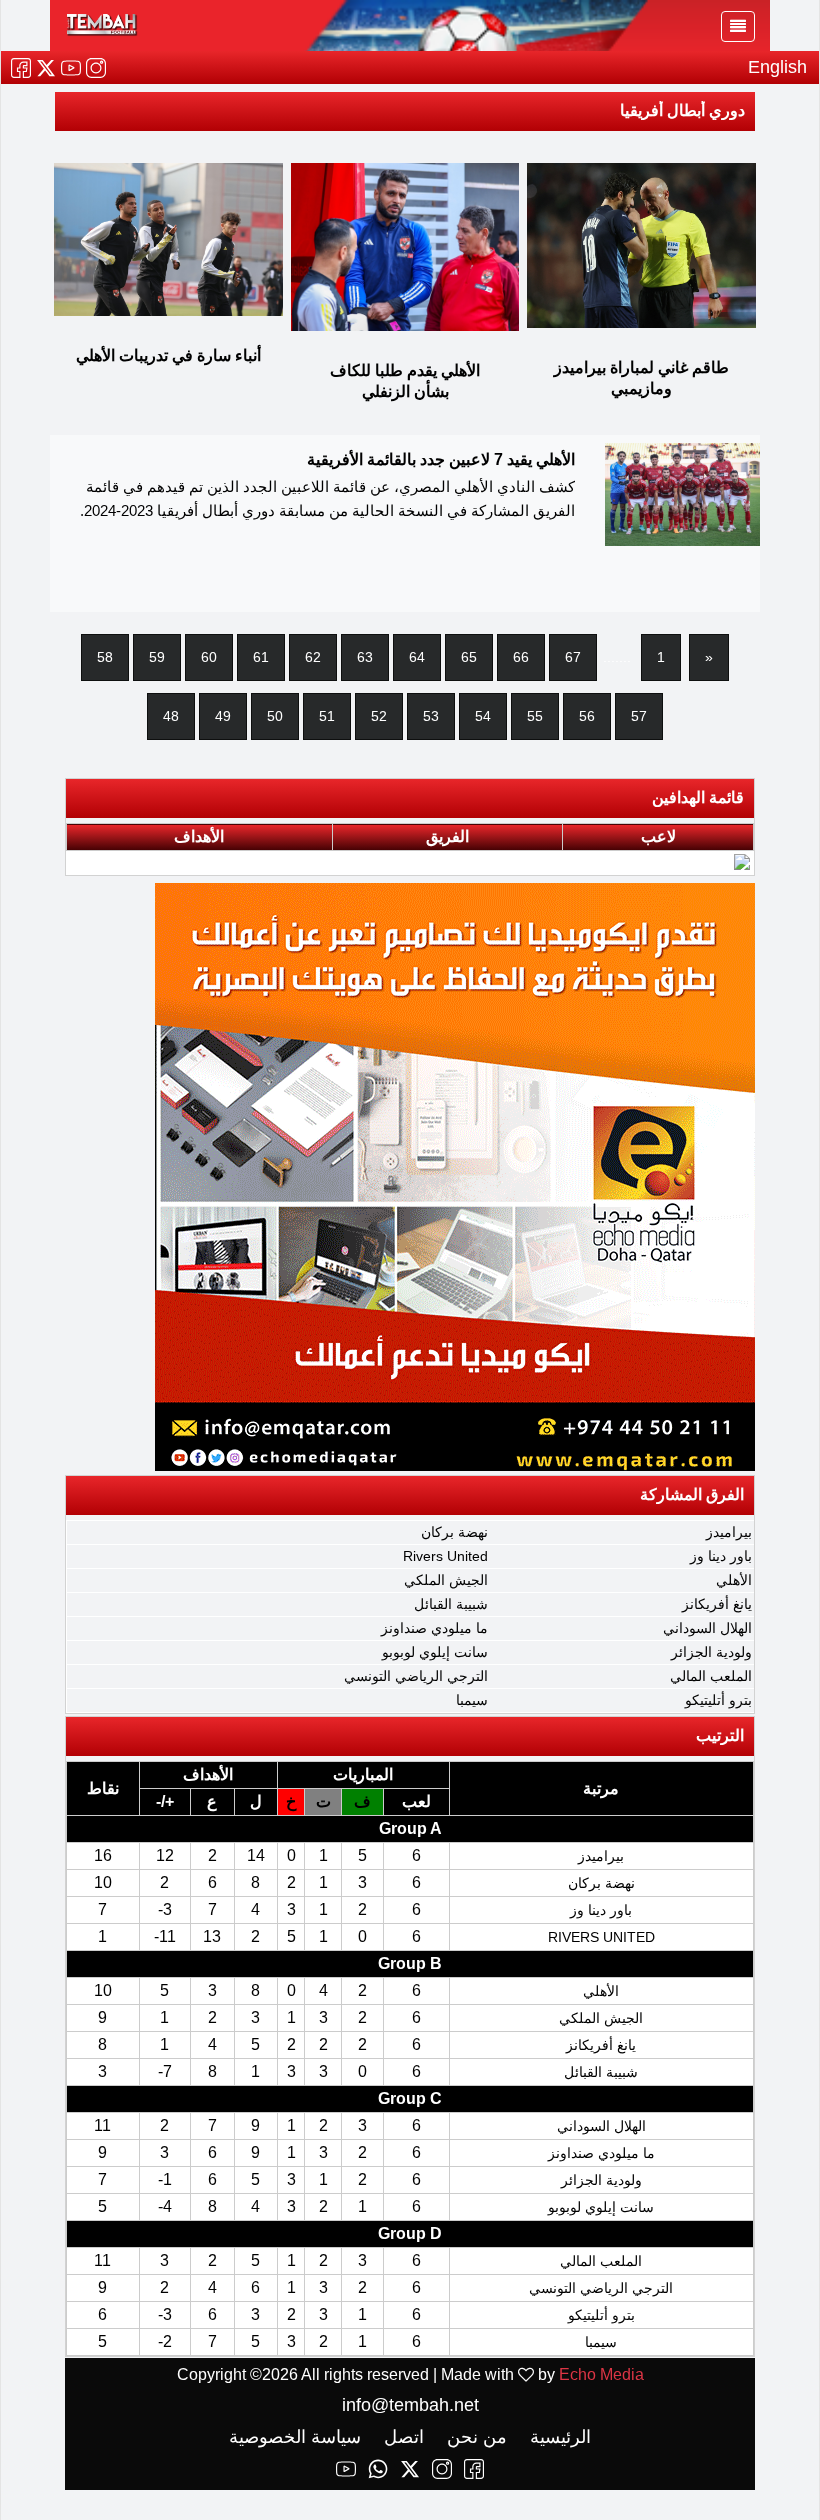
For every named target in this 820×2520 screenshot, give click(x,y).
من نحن (474, 2437)
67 (573, 657)
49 (223, 716)
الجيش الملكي (446, 1580)
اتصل (401, 2437)
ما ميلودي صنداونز (434, 1628)
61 (261, 657)
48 (171, 716)
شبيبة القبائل (451, 1604)
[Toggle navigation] (738, 26)
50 (275, 716)
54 (483, 716)
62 (313, 657)
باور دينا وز (721, 1556)
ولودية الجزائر (711, 1652)
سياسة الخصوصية (295, 2437)
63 (365, 657)
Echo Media (601, 2374)
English (777, 67)
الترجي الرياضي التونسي (416, 1676)
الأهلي (734, 1580)
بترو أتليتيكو (718, 1700)
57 (639, 716)
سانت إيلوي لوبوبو (435, 1652)
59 (157, 657)
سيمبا (472, 1700)
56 (587, 716)
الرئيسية (558, 2437)
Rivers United (445, 1556)
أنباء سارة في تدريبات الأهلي (168, 355)
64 (417, 657)
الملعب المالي (711, 1676)
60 (209, 657)
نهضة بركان (454, 1532)
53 (431, 716)
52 (379, 716)
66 (521, 657)
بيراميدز (729, 1532)
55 (535, 716)
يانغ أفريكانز (717, 1604)
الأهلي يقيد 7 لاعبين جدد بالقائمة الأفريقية (441, 459)
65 (469, 657)
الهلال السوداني (707, 1628)
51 (327, 716)
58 (105, 657)
